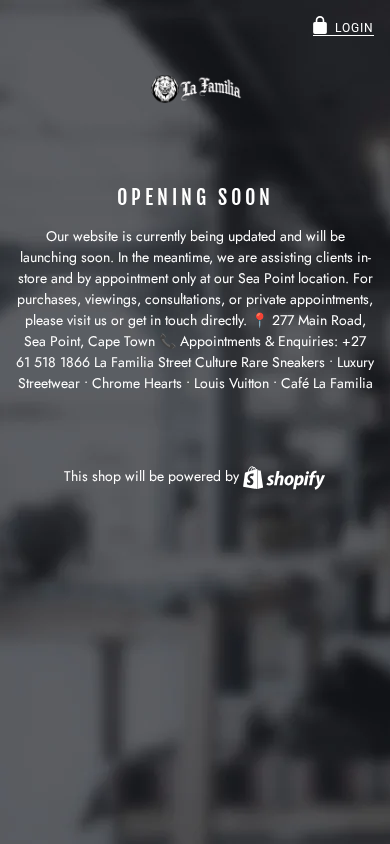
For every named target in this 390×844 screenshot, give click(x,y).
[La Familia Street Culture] (195, 89)
